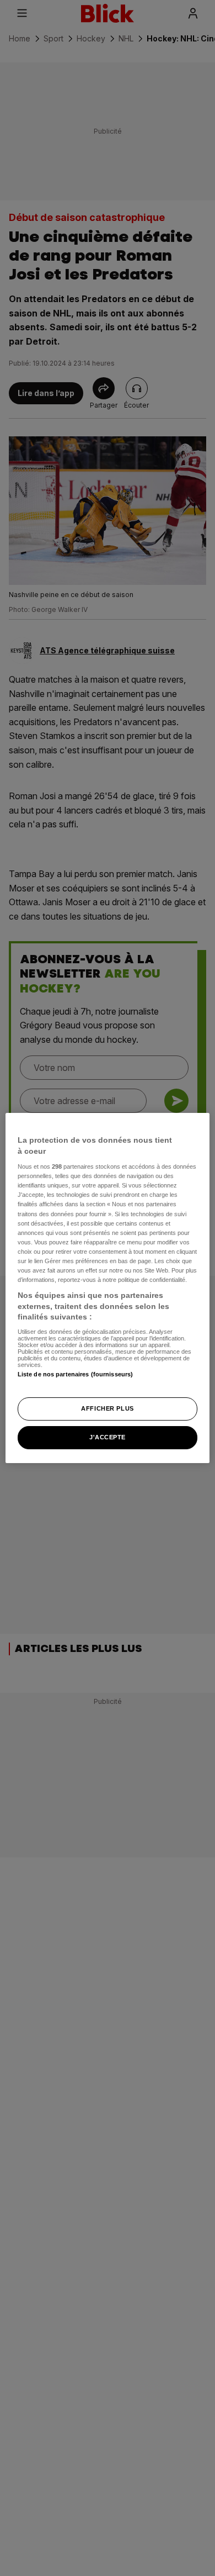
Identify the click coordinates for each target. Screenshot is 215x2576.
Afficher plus (107, 1408)
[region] (108, 1288)
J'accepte (108, 1437)
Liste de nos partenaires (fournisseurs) (75, 1374)
